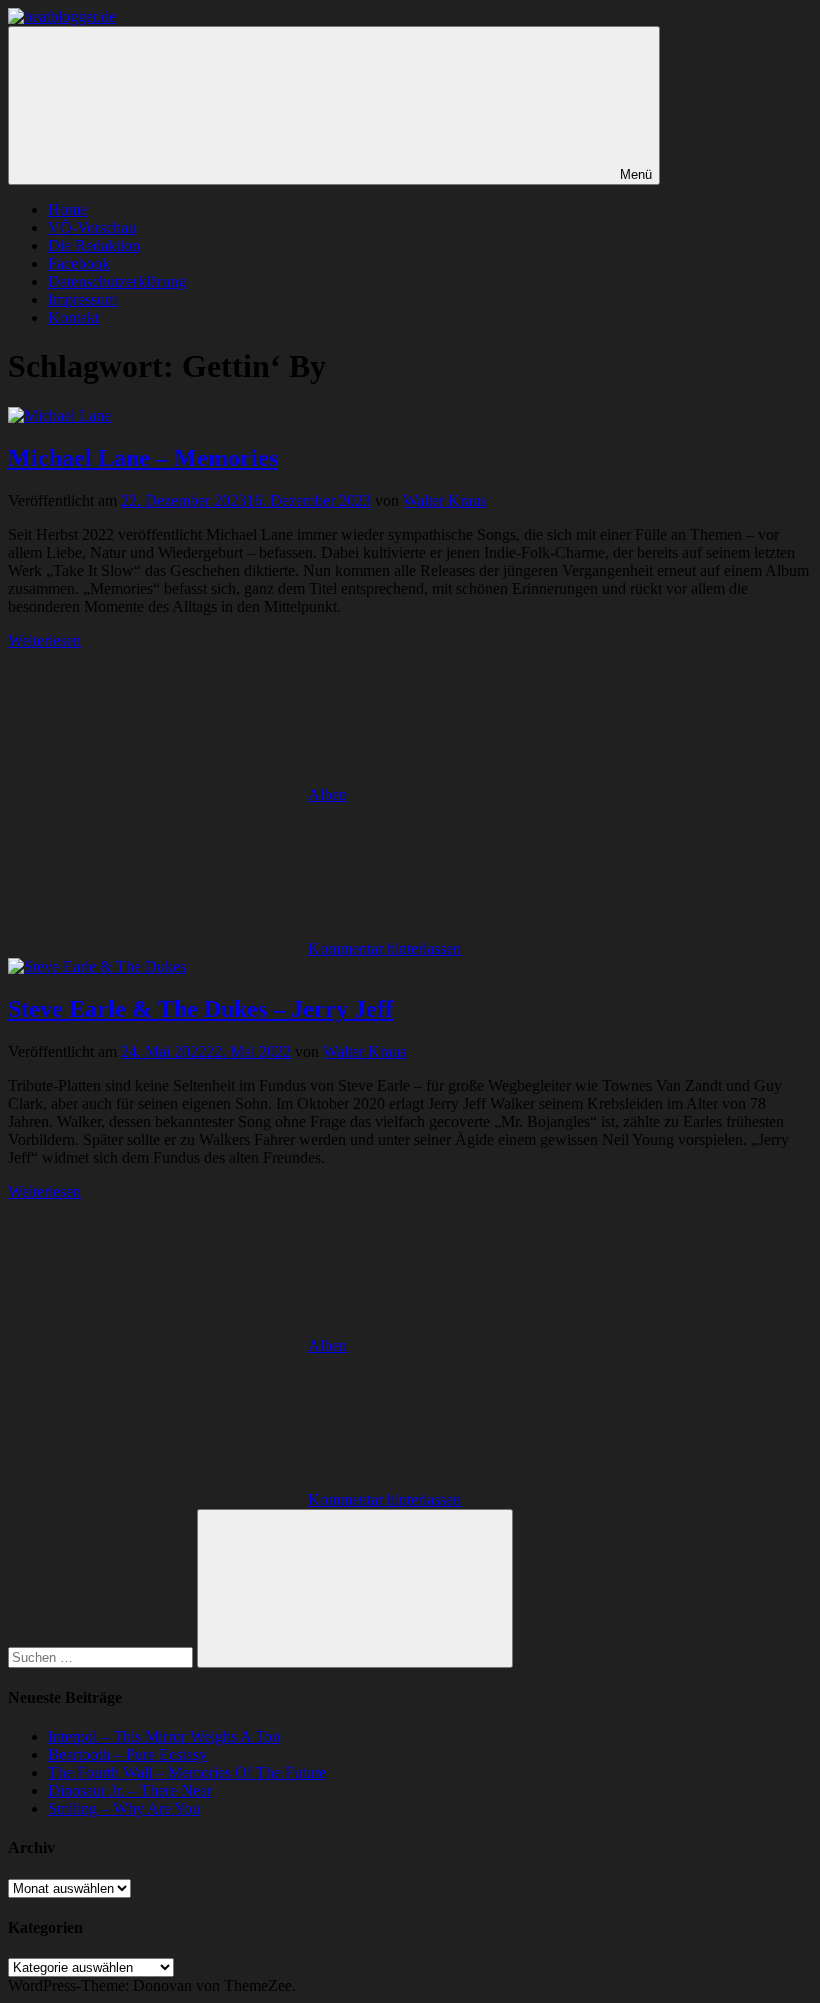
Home (67, 209)
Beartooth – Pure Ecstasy (127, 1754)
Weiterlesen (44, 640)
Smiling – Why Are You (124, 1808)
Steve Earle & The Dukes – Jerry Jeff (200, 1009)
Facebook (79, 263)
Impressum (82, 299)
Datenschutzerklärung (117, 281)
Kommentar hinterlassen (384, 948)
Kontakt (73, 317)
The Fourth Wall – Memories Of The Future (187, 1772)
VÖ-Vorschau (92, 227)
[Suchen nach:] (102, 1656)
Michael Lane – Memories (143, 458)
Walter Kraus (444, 500)
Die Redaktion (94, 245)
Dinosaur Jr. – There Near (130, 1790)
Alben (327, 794)
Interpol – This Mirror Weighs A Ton (164, 1736)
